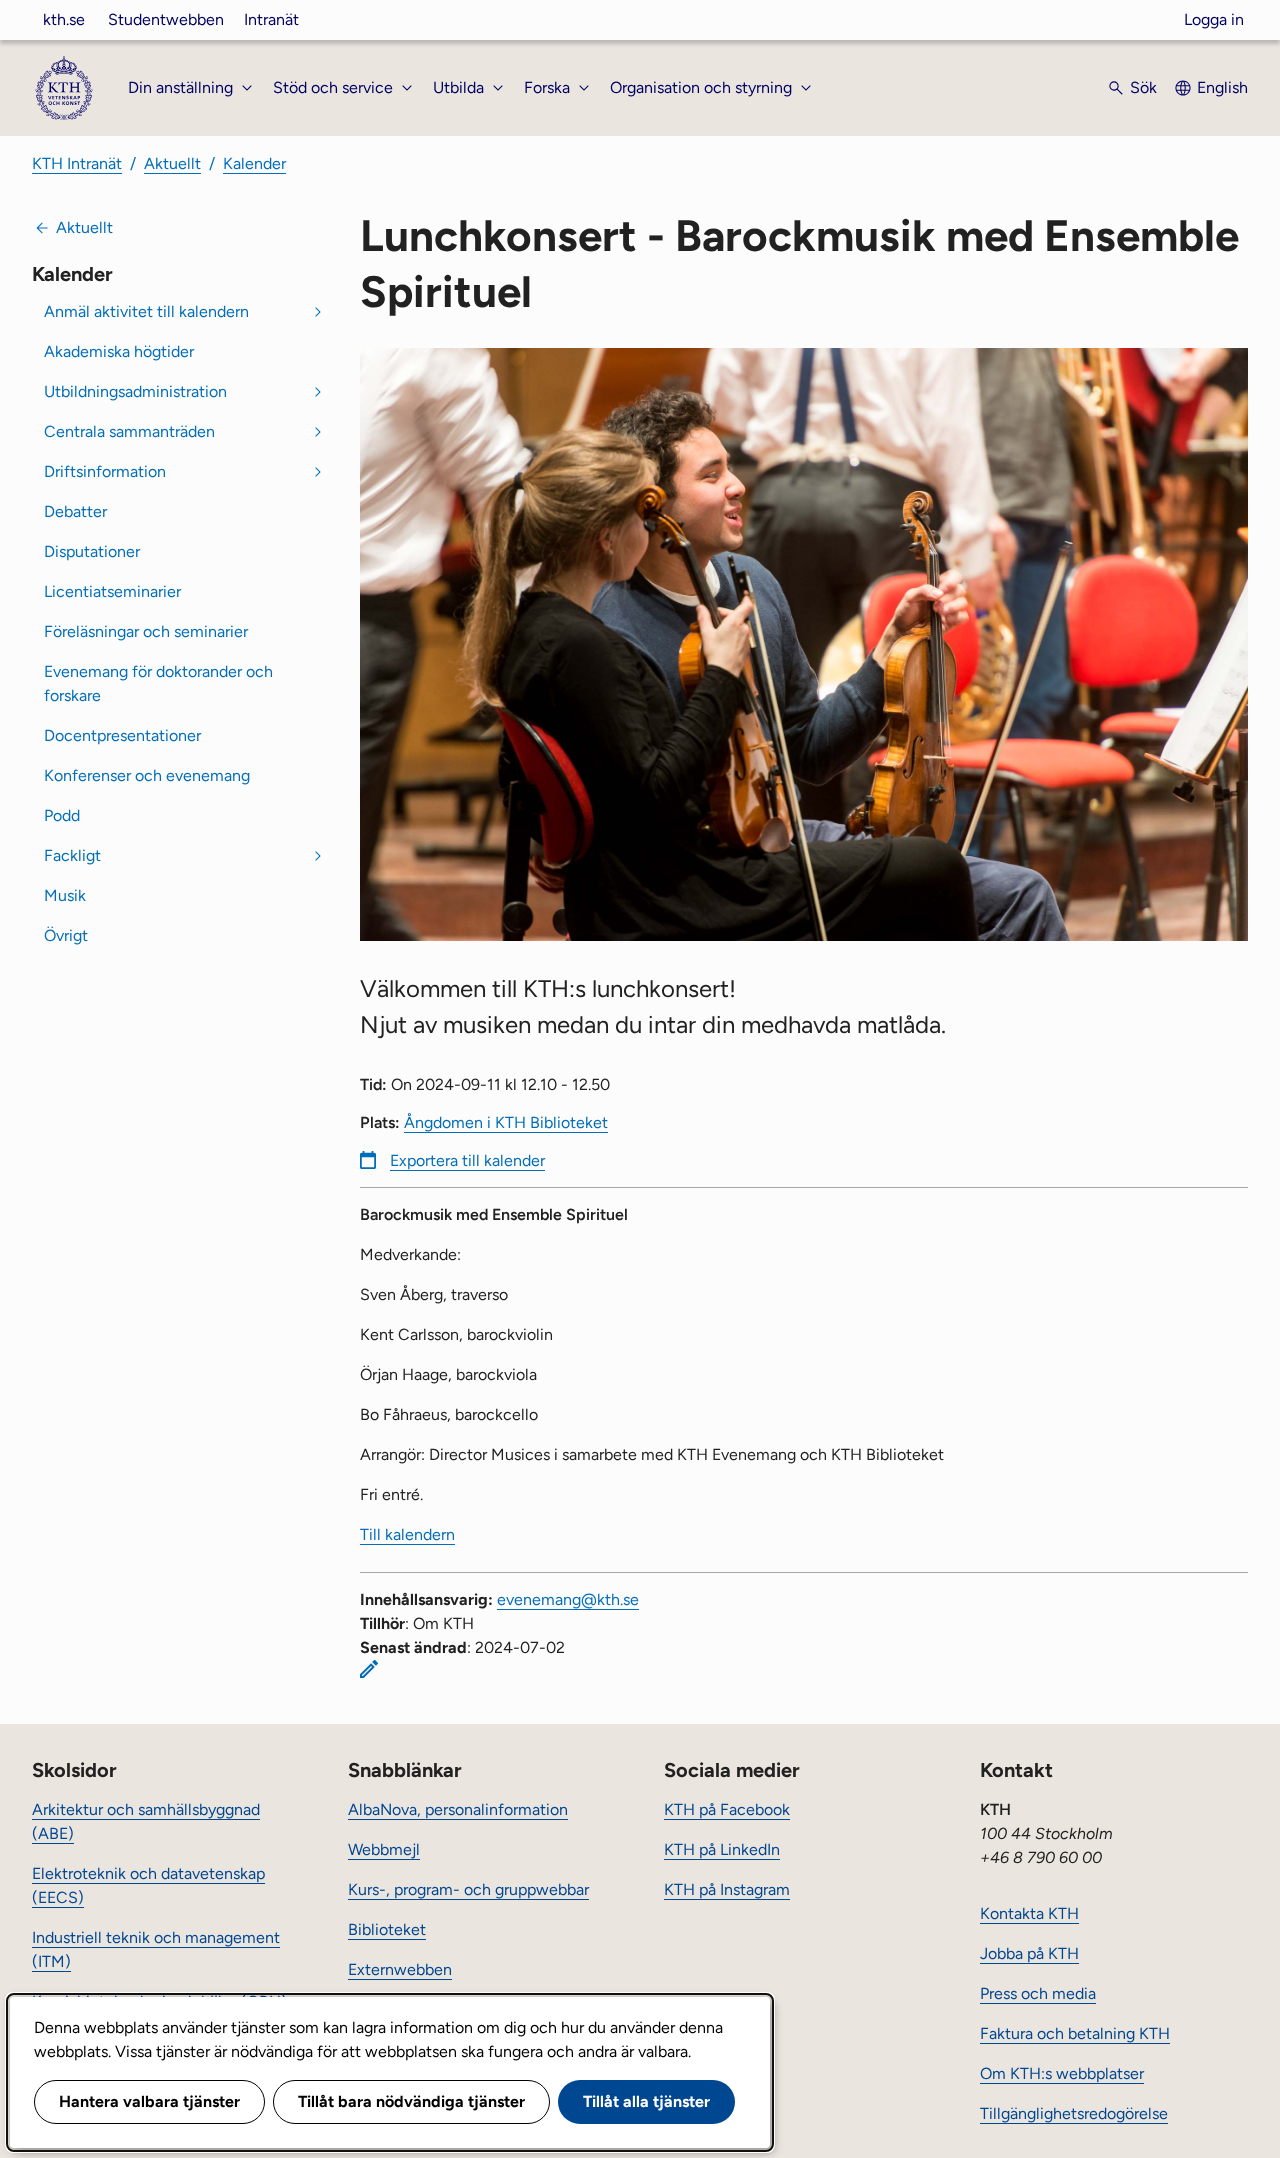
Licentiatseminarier (112, 591)
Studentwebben (166, 19)
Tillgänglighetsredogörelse (1074, 2113)
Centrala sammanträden (129, 431)
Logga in (1214, 19)
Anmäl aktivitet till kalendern (146, 311)
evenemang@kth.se (568, 1599)
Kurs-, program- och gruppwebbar (468, 1889)
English (1222, 87)
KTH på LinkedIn (722, 1849)
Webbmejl (384, 1849)
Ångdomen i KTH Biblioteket (506, 1122)
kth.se (64, 19)
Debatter (75, 511)
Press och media (1038, 1993)
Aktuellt (172, 163)
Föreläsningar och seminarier (146, 631)
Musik (65, 895)
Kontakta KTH (1029, 1913)
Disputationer (92, 551)
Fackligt (72, 855)
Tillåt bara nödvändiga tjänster (411, 2101)
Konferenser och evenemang (147, 775)
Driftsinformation (105, 471)
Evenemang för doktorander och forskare (158, 683)
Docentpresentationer (122, 735)
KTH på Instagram (727, 1889)
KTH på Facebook (727, 1809)
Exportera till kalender (467, 1160)
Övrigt (66, 935)
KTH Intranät (77, 163)
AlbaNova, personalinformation (458, 1809)
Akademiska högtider (119, 351)
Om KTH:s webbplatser (1062, 2073)
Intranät (271, 19)
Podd (62, 815)
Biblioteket (387, 1929)
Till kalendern (407, 1534)
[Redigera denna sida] (369, 1669)
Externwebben (400, 1969)
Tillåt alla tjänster (646, 2101)
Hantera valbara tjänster (149, 2101)
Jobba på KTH (1029, 1953)
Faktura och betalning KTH (1075, 2033)
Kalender (254, 163)
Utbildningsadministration (135, 391)
